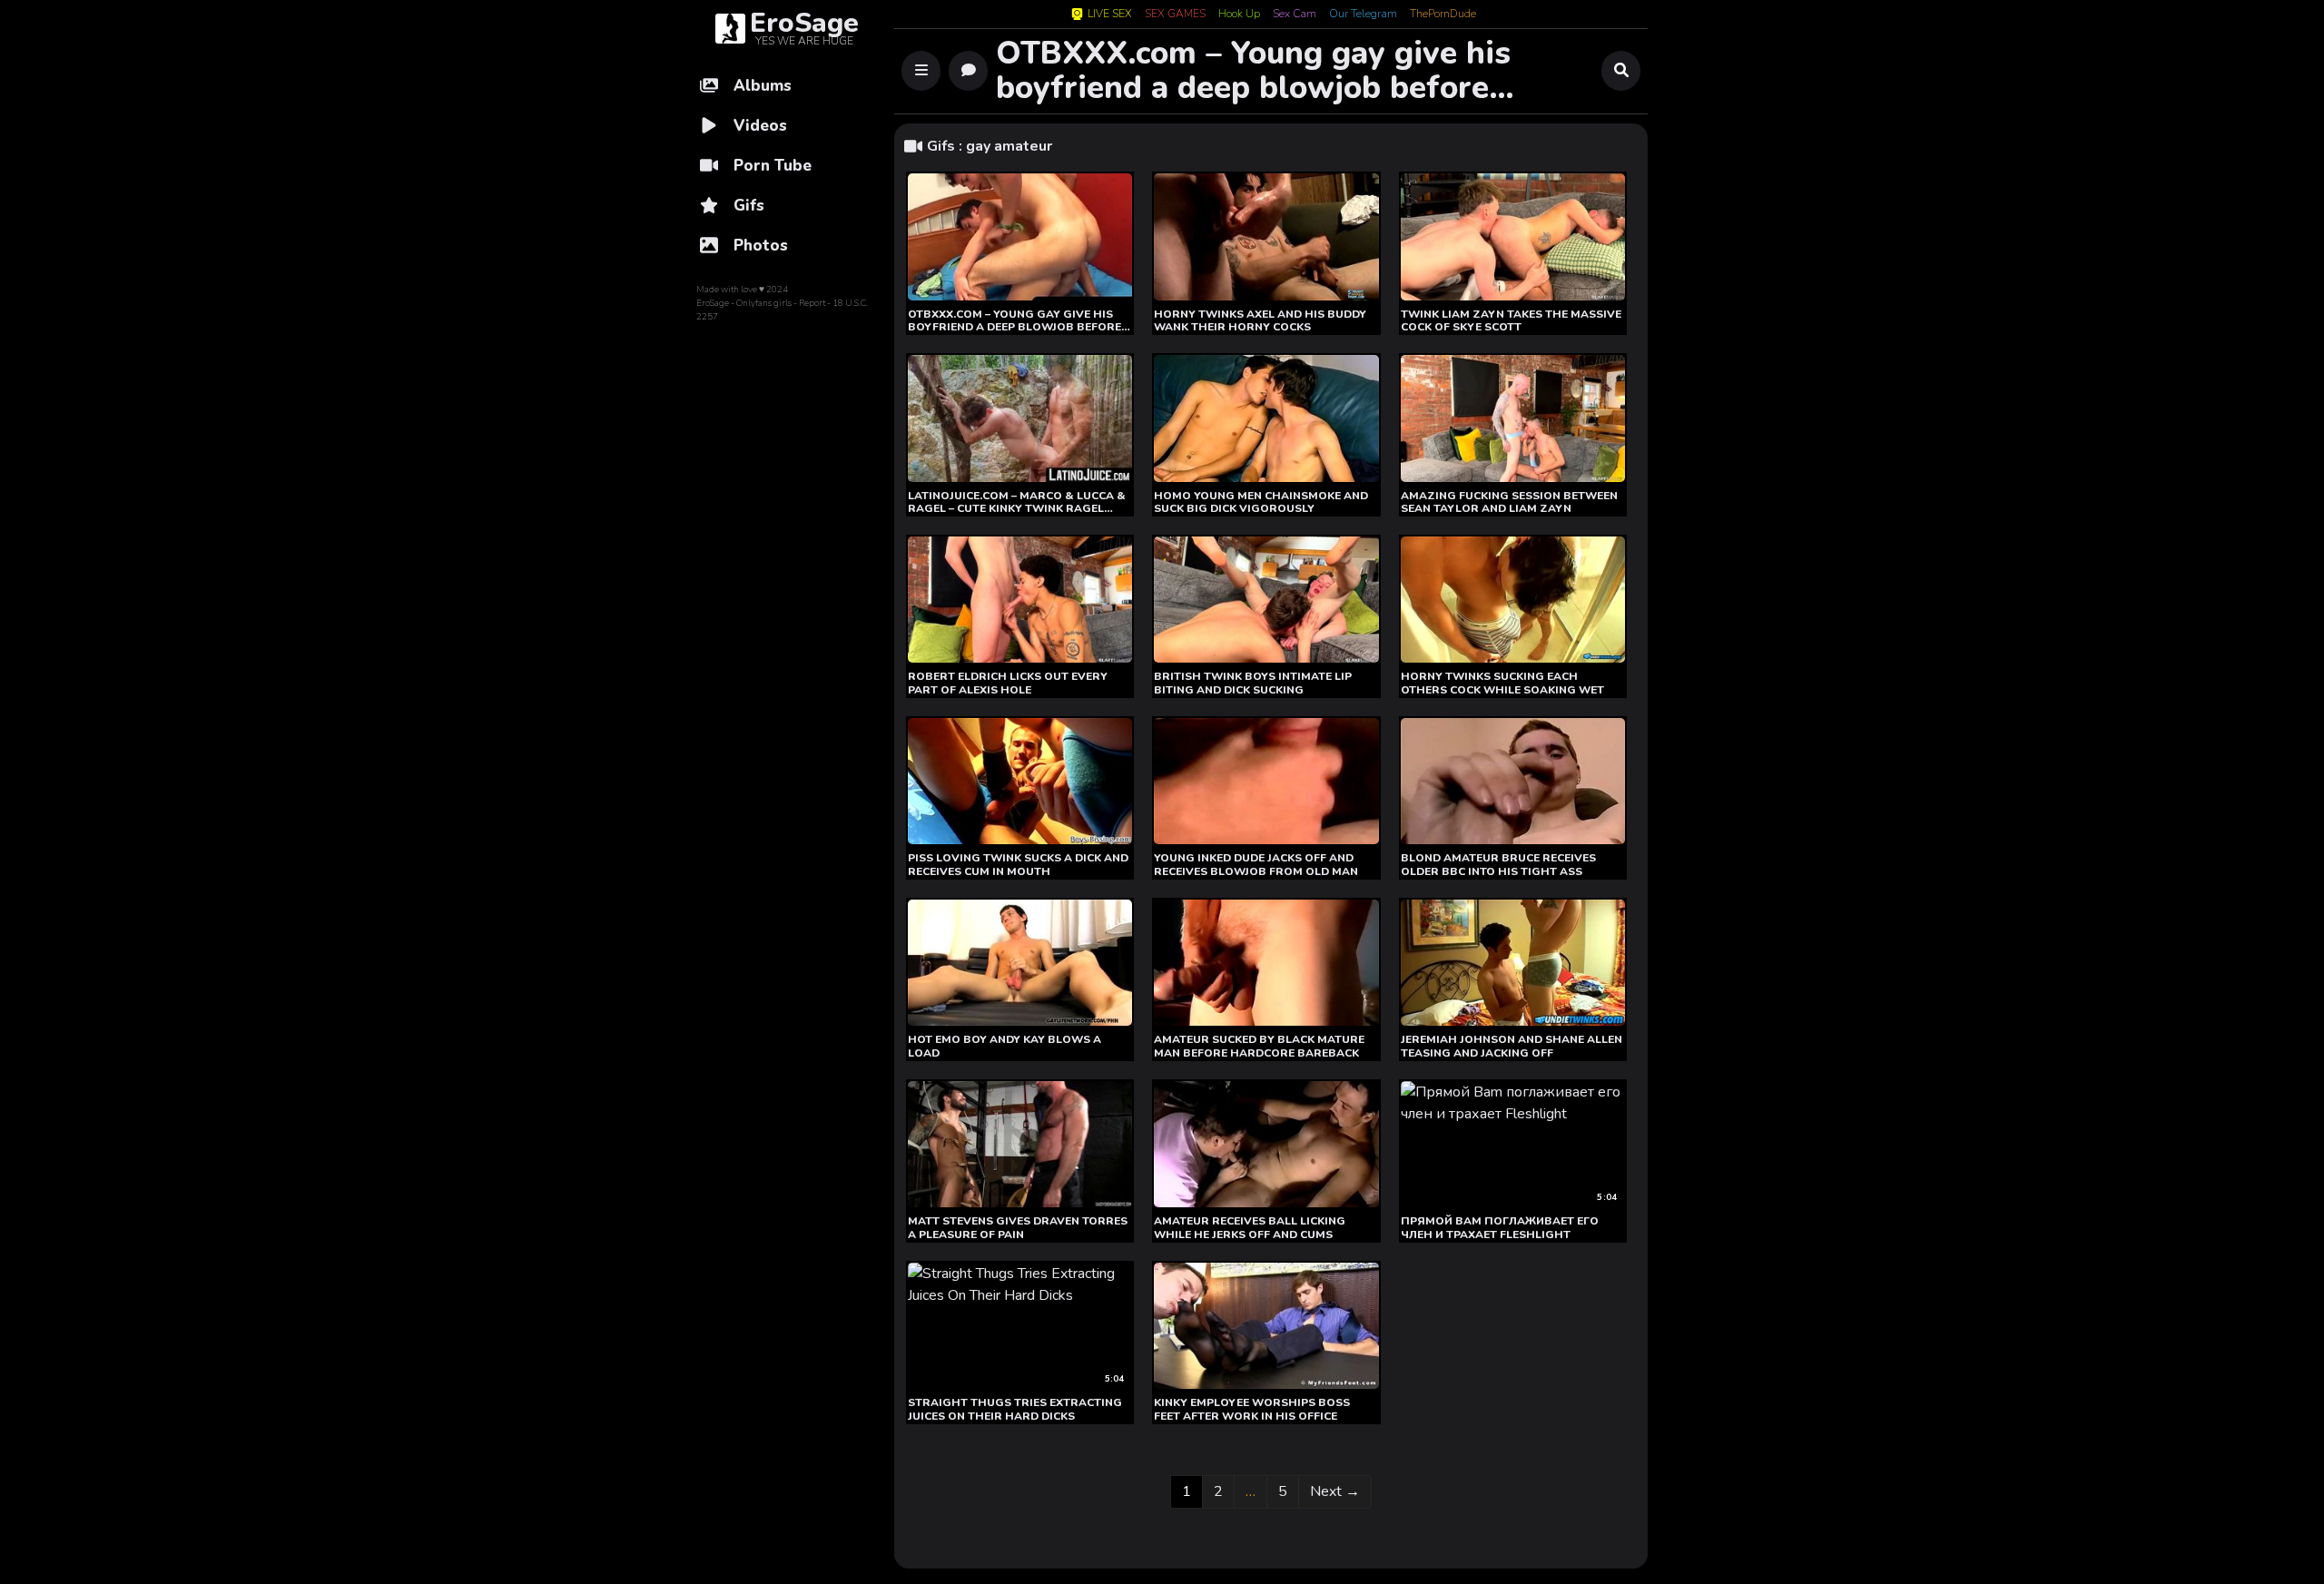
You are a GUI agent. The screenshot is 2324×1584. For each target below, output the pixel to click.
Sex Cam (1295, 15)
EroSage (713, 303)
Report (812, 303)
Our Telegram (1363, 15)
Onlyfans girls (764, 303)
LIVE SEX (1110, 14)
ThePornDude (1443, 15)
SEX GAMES (1175, 15)
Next (1335, 1491)
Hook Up (1239, 15)
